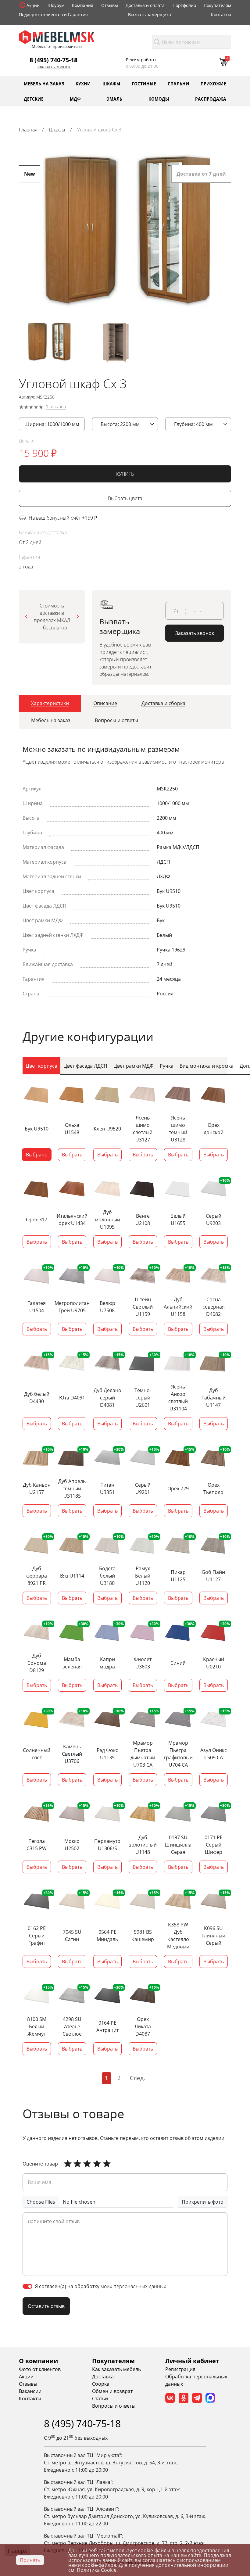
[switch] (27, 2286)
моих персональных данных (133, 2286)
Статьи (100, 2399)
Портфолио (184, 5)
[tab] (50, 703)
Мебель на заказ (44, 83)
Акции (33, 5)
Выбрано (37, 1155)
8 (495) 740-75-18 (54, 60)
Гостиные (144, 83)
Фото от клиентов (40, 2369)
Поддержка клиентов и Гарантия (53, 14)
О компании (38, 2361)
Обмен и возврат (112, 2391)
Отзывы (110, 5)
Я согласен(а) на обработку (100, 2286)
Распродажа (211, 99)
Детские (34, 99)
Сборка (101, 2384)
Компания (83, 5)
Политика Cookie (97, 2570)
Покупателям (217, 5)
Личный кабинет (192, 2361)
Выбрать (72, 1155)
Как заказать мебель (116, 2369)
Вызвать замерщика (150, 14)
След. (137, 2078)
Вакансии (30, 2391)
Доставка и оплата (145, 5)
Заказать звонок (54, 67)
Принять (30, 2560)
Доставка (103, 2377)
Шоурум (56, 5)
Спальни (179, 83)
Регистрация (180, 2369)
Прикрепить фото (203, 2202)
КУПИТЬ (125, 474)
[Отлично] (68, 2164)
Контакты (221, 14)
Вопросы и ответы (114, 2406)
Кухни (83, 83)
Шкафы (111, 83)
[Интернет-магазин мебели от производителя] (57, 37)
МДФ (75, 99)
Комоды (159, 99)
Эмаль (114, 99)
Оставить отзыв (46, 2306)
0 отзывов (56, 407)
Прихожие (213, 83)
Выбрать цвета (125, 498)
